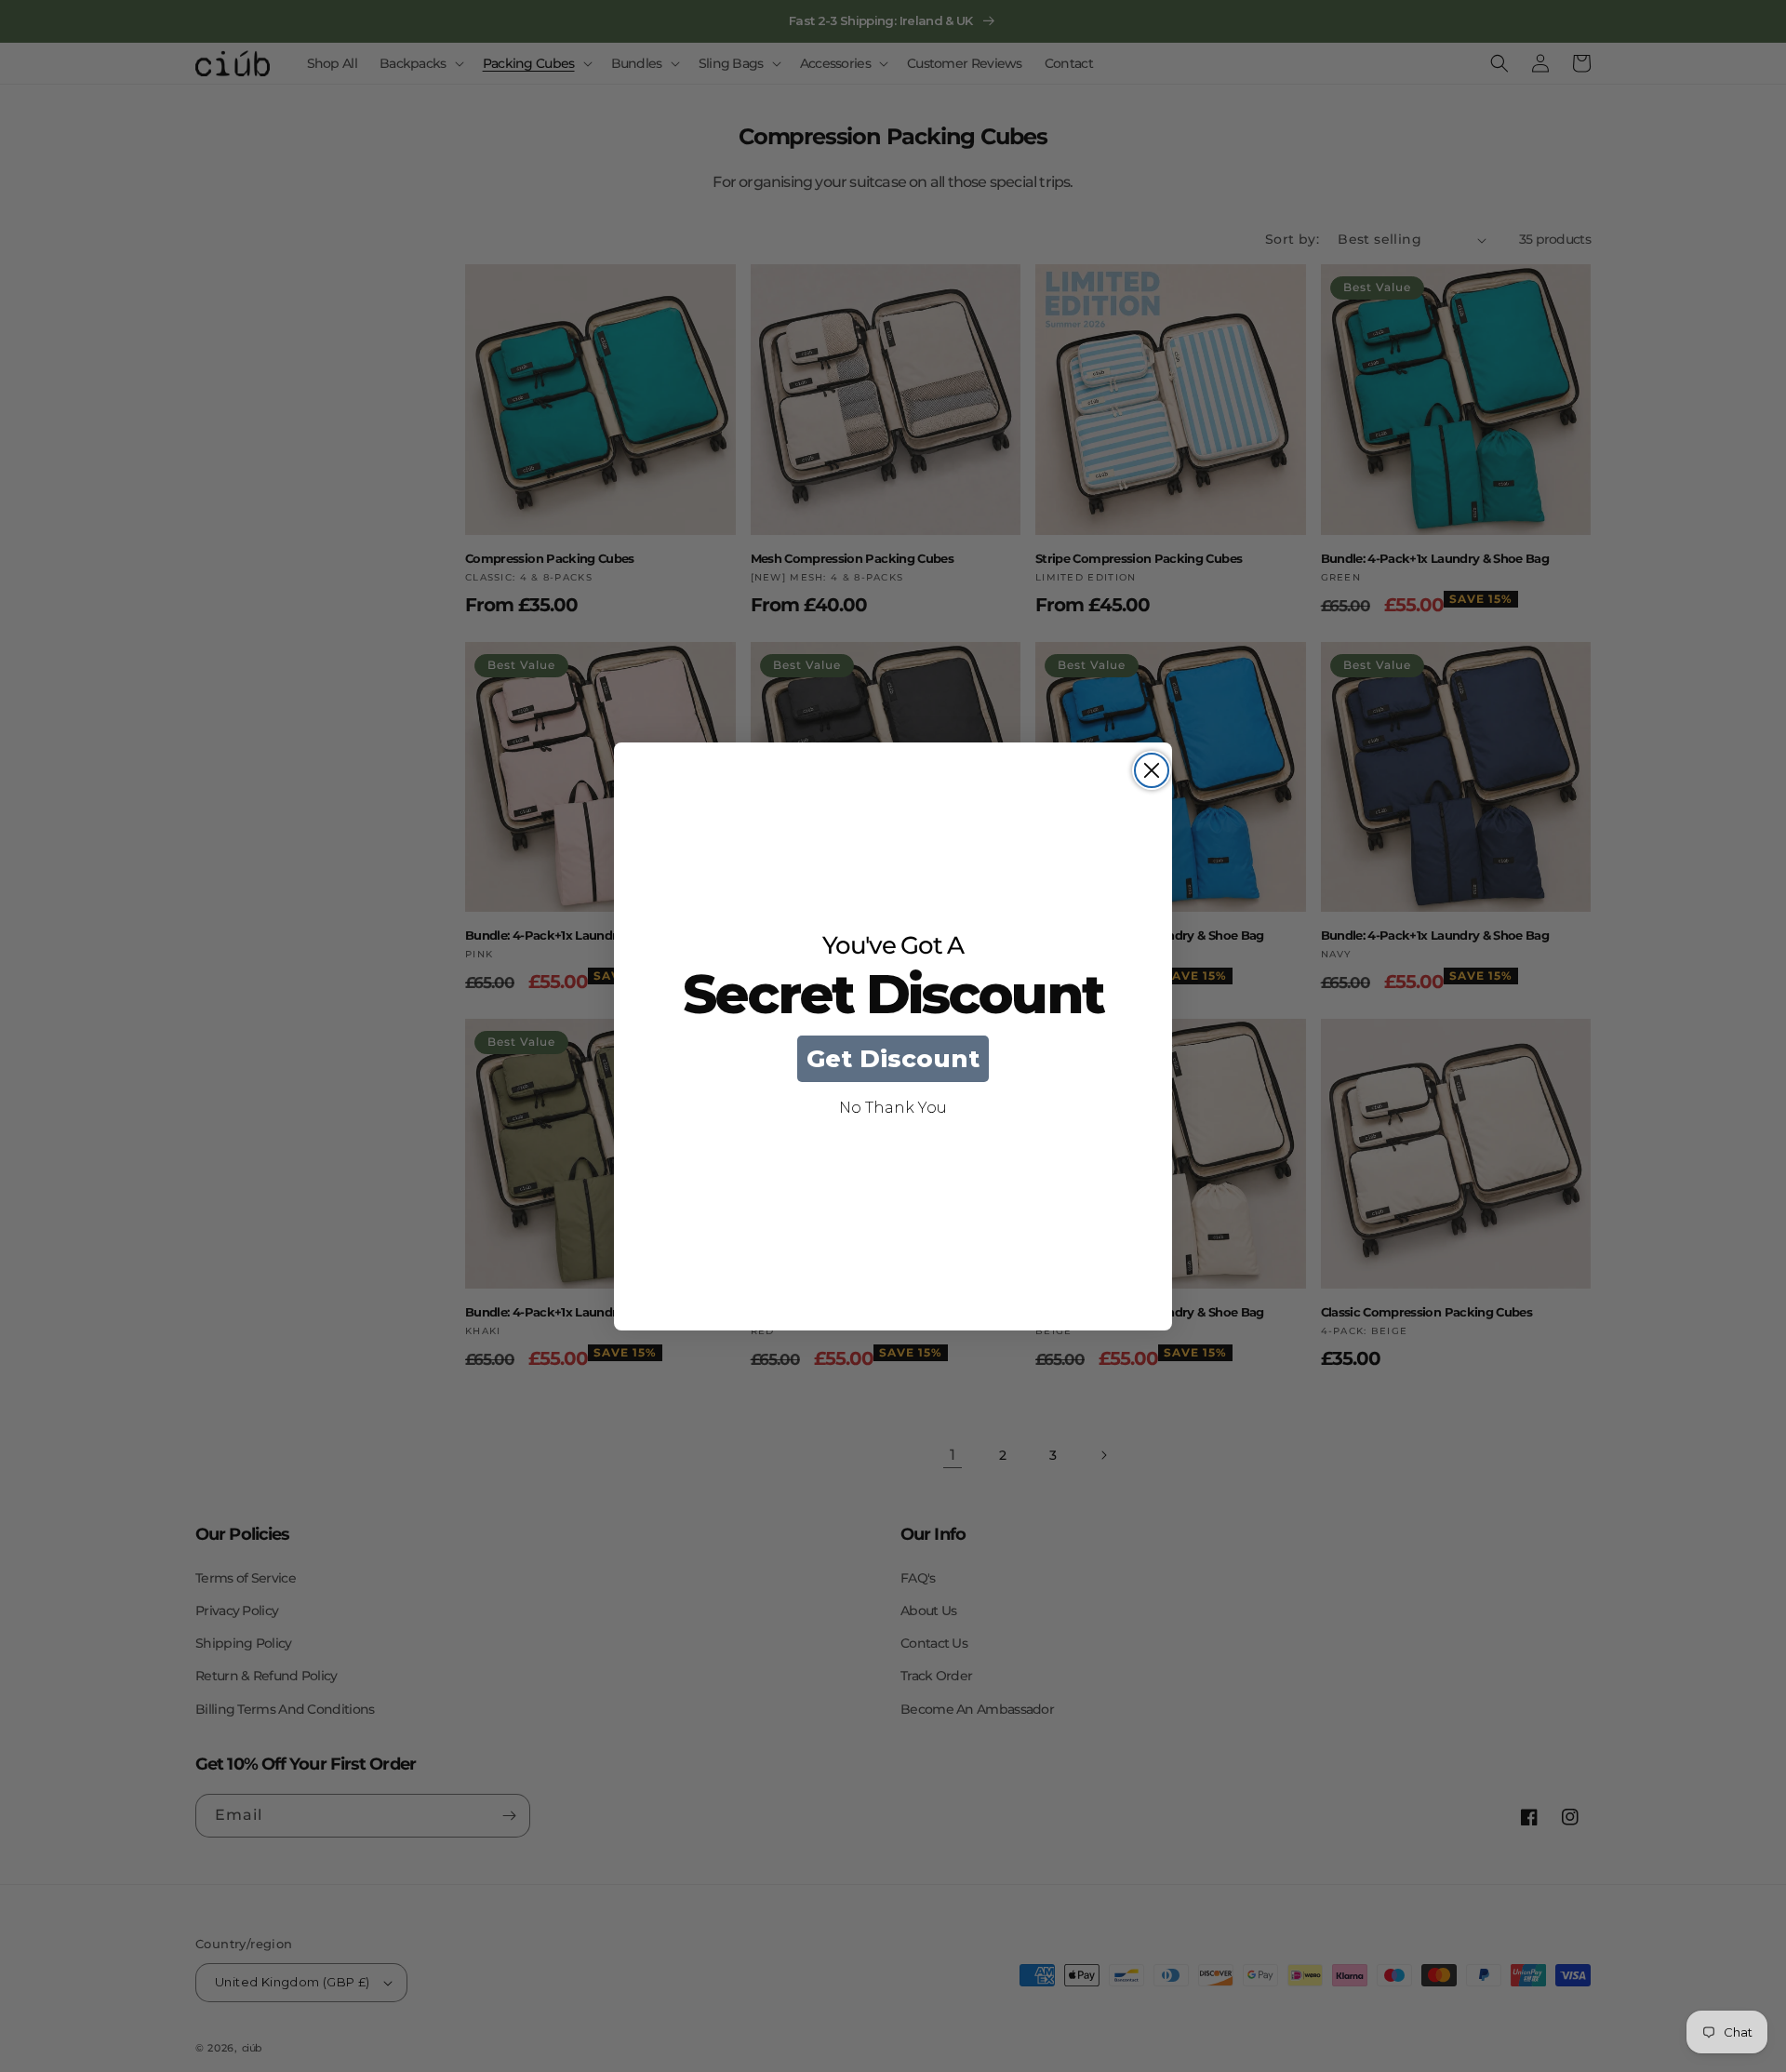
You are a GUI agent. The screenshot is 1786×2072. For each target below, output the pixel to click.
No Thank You (893, 1108)
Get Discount (893, 1059)
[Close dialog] (1152, 770)
